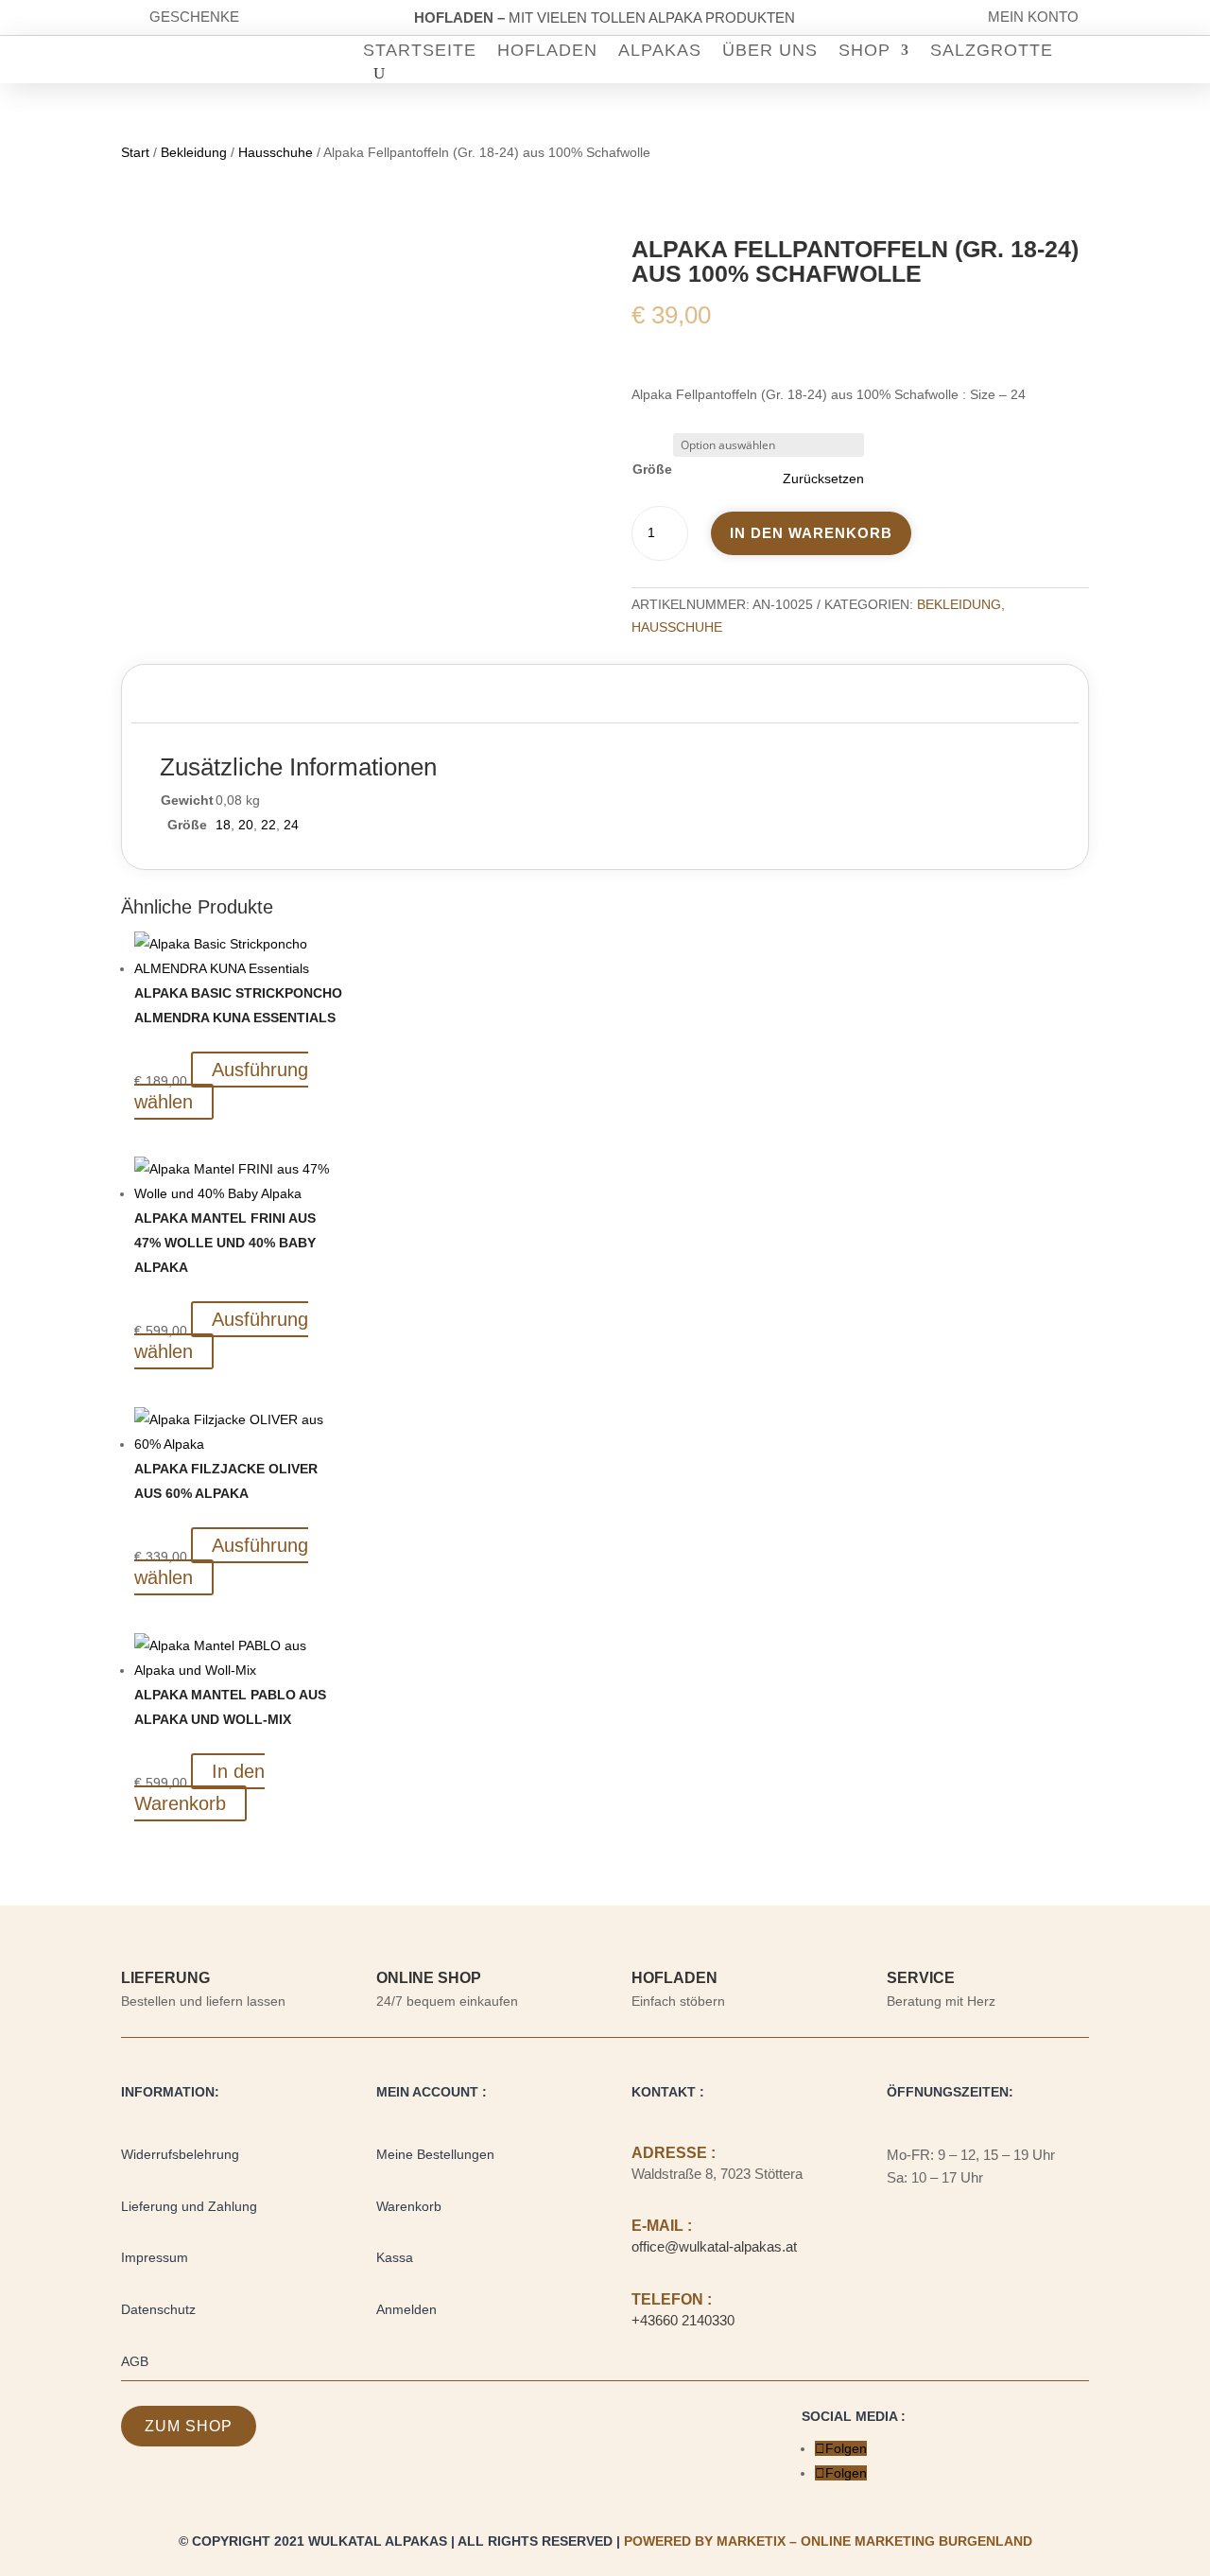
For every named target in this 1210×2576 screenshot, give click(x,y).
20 (246, 825)
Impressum (155, 2257)
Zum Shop (189, 2426)
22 (268, 825)
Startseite (420, 52)
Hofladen (547, 52)
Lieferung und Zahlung (189, 2206)
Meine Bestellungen (435, 2154)
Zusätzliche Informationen (254, 698)
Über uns (770, 52)
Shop (864, 52)
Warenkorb (409, 2206)
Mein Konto (1033, 17)
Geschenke (194, 17)
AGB (135, 2361)
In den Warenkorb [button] (199, 1787)
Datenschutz (158, 2309)
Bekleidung (194, 152)
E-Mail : (662, 2226)
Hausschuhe (276, 152)
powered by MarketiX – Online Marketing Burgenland (828, 2541)
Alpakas (660, 52)
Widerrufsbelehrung (180, 2154)
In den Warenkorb (811, 533)
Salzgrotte (992, 52)
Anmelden (406, 2309)
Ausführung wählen (221, 1086)
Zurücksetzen (823, 479)
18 (223, 825)
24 (291, 825)
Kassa (395, 2257)
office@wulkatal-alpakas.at (714, 2246)
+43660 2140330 (683, 2320)
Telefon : (672, 2299)
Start (135, 152)
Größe (652, 469)
